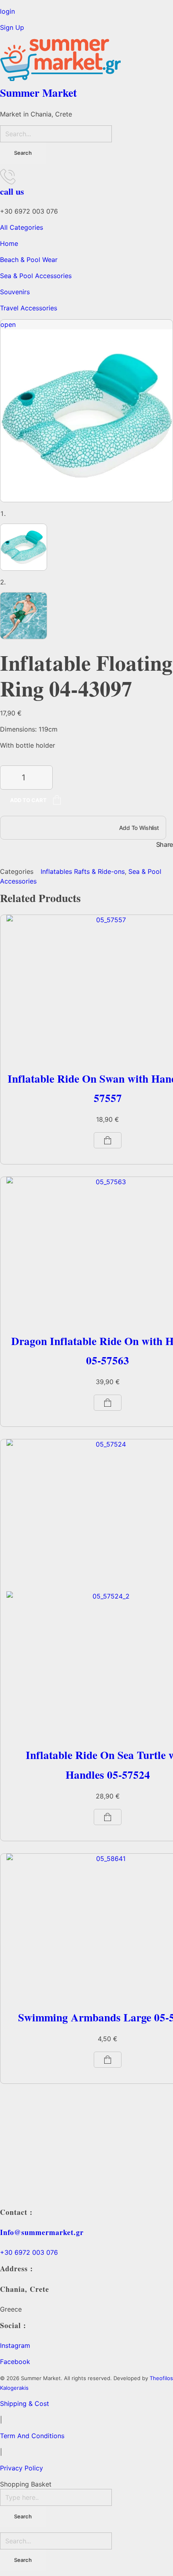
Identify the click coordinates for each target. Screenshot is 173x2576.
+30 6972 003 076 (29, 2252)
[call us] (8, 176)
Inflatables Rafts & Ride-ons (83, 871)
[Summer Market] (86, 60)
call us (12, 191)
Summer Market (38, 93)
